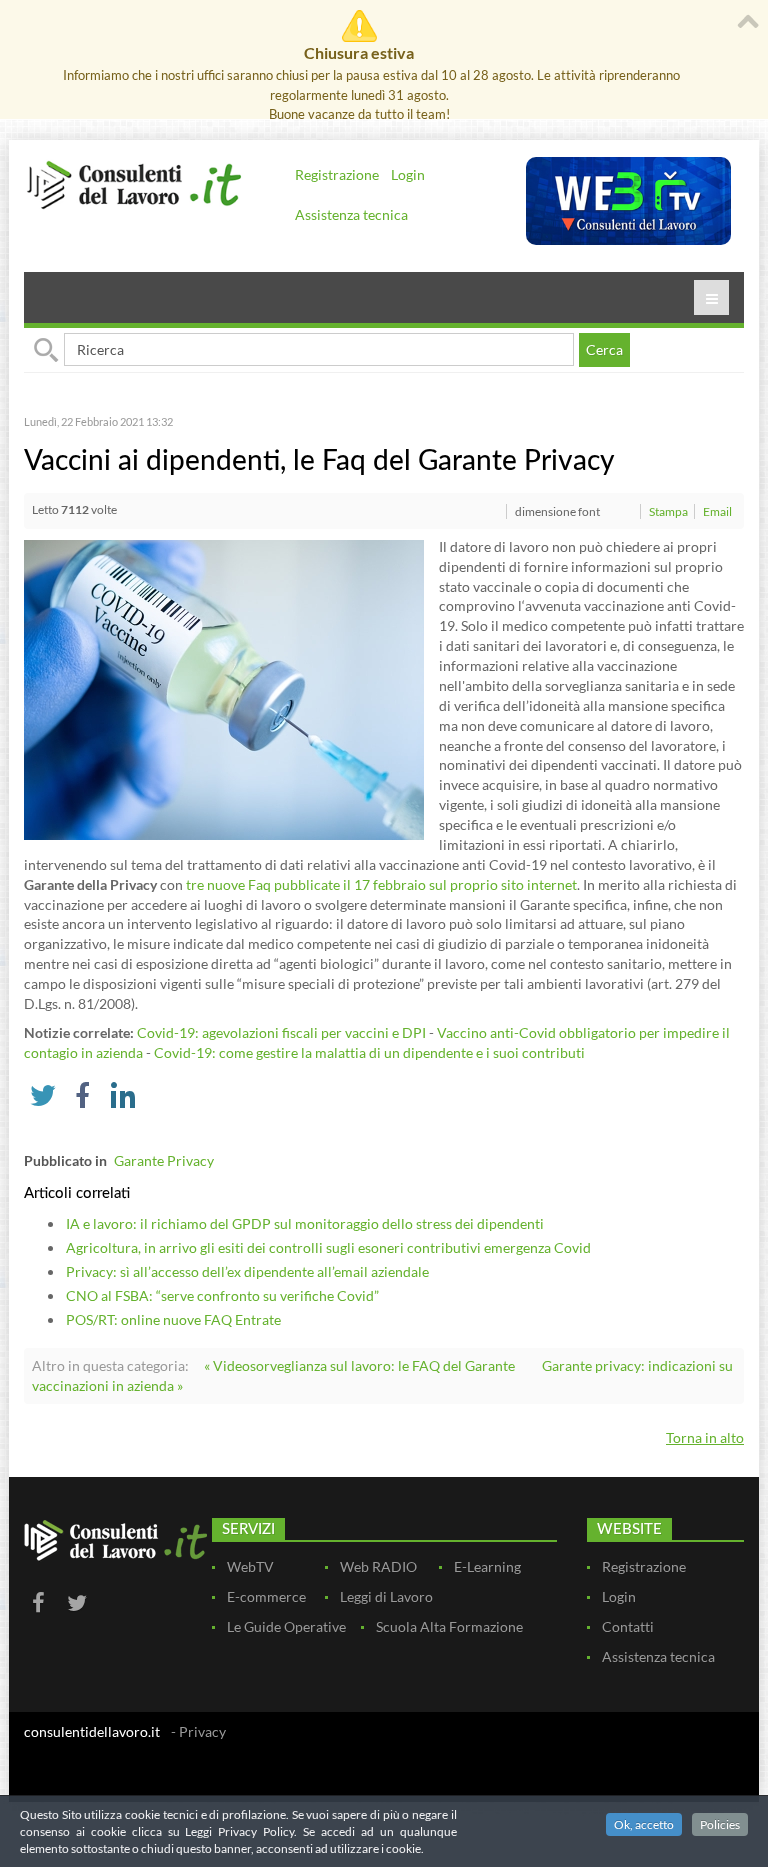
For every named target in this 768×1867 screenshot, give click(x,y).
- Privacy (198, 1731)
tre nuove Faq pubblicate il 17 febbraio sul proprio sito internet (381, 884)
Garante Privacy (164, 1160)
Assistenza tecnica (351, 214)
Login (408, 174)
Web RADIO (378, 1566)
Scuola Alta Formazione (449, 1626)
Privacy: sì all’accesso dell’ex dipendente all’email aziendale (247, 1271)
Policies (720, 1824)
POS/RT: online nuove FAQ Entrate (173, 1319)
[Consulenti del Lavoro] (134, 183)
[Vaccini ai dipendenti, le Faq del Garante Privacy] (224, 687)
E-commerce (266, 1596)
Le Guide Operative (286, 1626)
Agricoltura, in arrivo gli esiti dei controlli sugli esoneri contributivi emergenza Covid (328, 1247)
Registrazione (337, 174)
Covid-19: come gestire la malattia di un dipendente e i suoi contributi (369, 1052)
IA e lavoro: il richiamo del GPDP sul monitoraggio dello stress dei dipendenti (305, 1223)
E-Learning (487, 1566)
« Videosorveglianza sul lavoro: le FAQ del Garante (359, 1365)
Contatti (628, 1626)
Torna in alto (705, 1437)
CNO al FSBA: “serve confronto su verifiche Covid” (222, 1295)
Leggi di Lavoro (386, 1596)
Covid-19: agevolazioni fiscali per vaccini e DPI (281, 1032)
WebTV (250, 1566)
